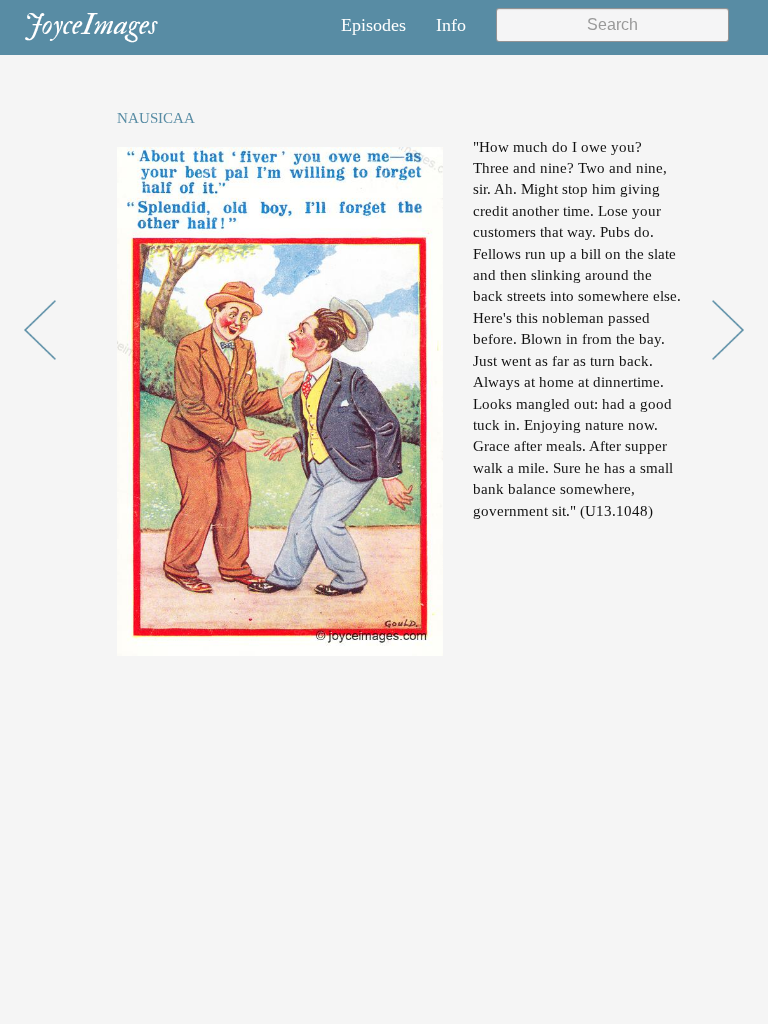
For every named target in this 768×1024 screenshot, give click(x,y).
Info (451, 25)
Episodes (373, 25)
